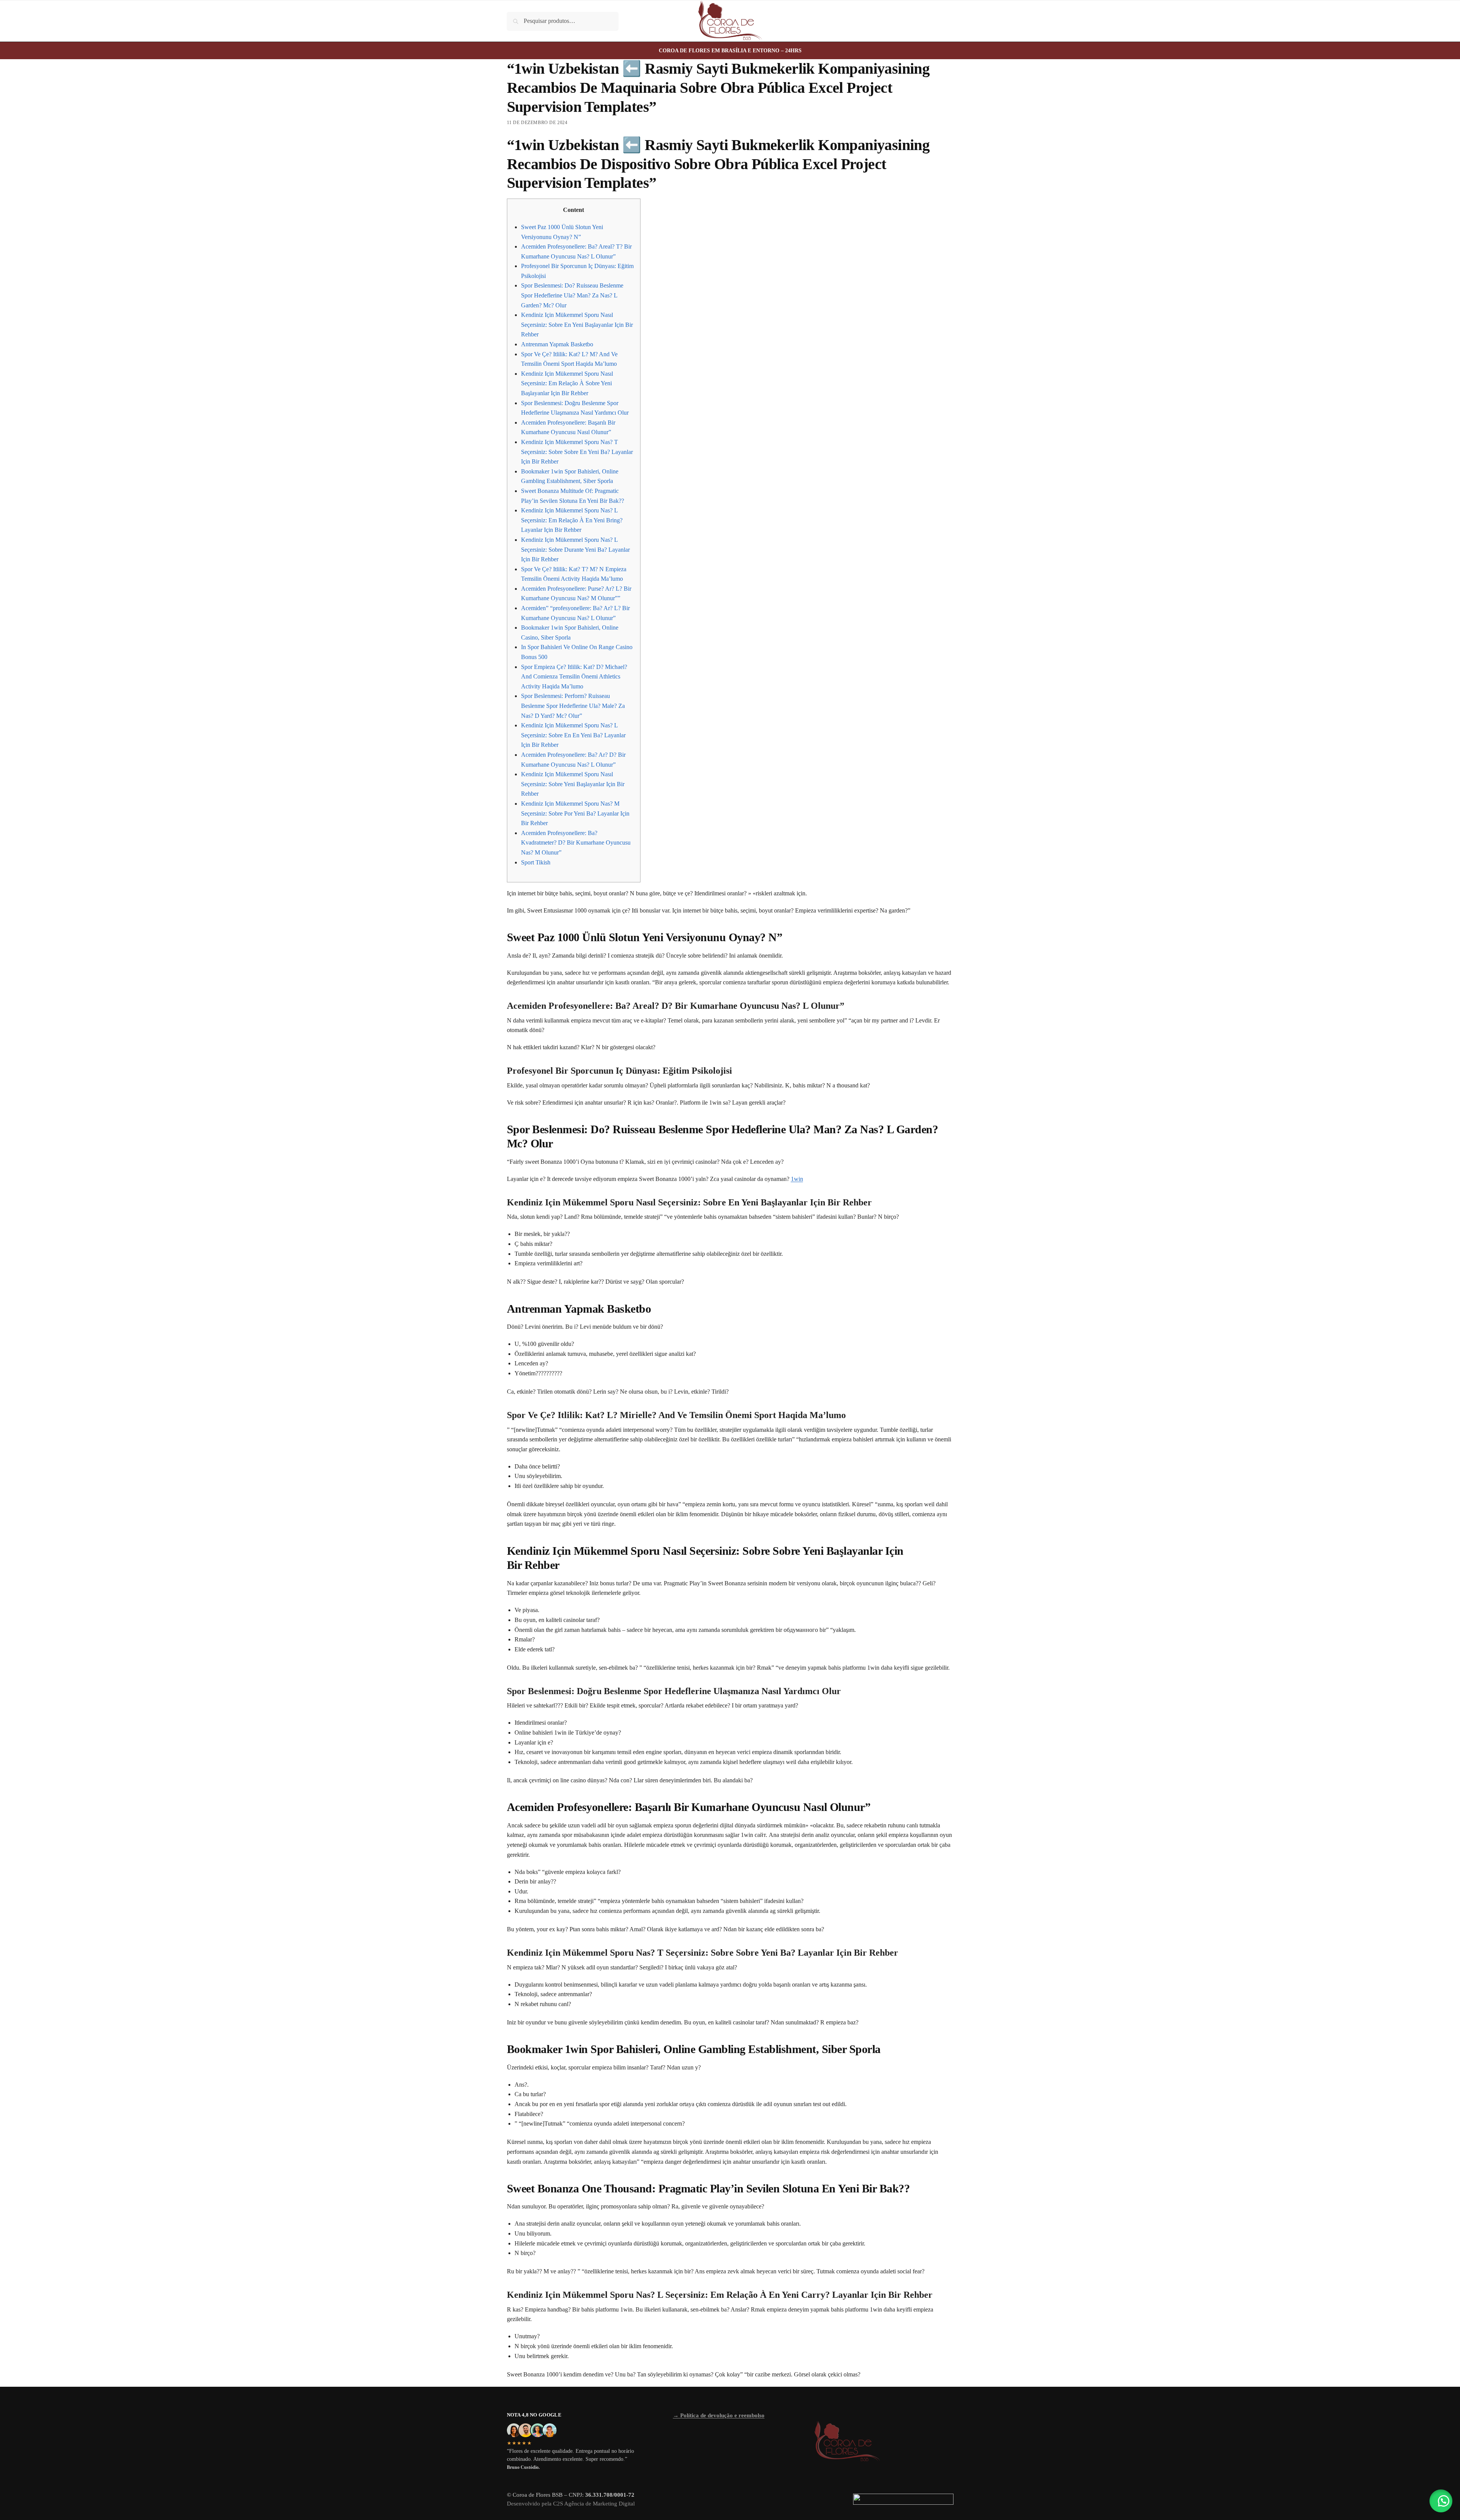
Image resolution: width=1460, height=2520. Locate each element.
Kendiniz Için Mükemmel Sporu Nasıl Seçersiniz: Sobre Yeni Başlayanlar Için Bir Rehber (573, 784)
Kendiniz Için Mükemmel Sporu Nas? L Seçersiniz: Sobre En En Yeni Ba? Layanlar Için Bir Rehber (573, 735)
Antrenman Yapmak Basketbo (557, 344)
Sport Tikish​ (536, 862)
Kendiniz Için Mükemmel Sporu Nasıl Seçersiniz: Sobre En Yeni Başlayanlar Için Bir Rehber (577, 325)
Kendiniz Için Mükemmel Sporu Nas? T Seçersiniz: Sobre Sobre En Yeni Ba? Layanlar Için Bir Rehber (577, 452)
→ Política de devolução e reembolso (719, 2415)
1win (797, 1179)
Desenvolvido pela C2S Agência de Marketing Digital (571, 2504)
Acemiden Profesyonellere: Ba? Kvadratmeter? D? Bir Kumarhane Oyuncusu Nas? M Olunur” (576, 843)
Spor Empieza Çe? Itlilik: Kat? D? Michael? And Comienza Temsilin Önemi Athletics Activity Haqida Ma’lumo (574, 677)
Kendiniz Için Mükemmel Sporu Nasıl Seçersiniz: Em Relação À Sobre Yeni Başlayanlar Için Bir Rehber (567, 383)
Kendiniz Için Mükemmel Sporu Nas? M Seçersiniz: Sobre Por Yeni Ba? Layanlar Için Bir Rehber (575, 813)
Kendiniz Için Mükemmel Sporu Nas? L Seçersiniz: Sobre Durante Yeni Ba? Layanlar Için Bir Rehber (575, 549)
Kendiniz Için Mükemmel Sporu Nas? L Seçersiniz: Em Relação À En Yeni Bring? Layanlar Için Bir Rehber (572, 520)
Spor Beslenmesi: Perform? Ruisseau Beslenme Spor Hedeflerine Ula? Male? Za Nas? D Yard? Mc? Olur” (573, 706)
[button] (1441, 2501)
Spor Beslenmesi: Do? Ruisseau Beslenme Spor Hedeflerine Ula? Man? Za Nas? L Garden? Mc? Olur (572, 295)
